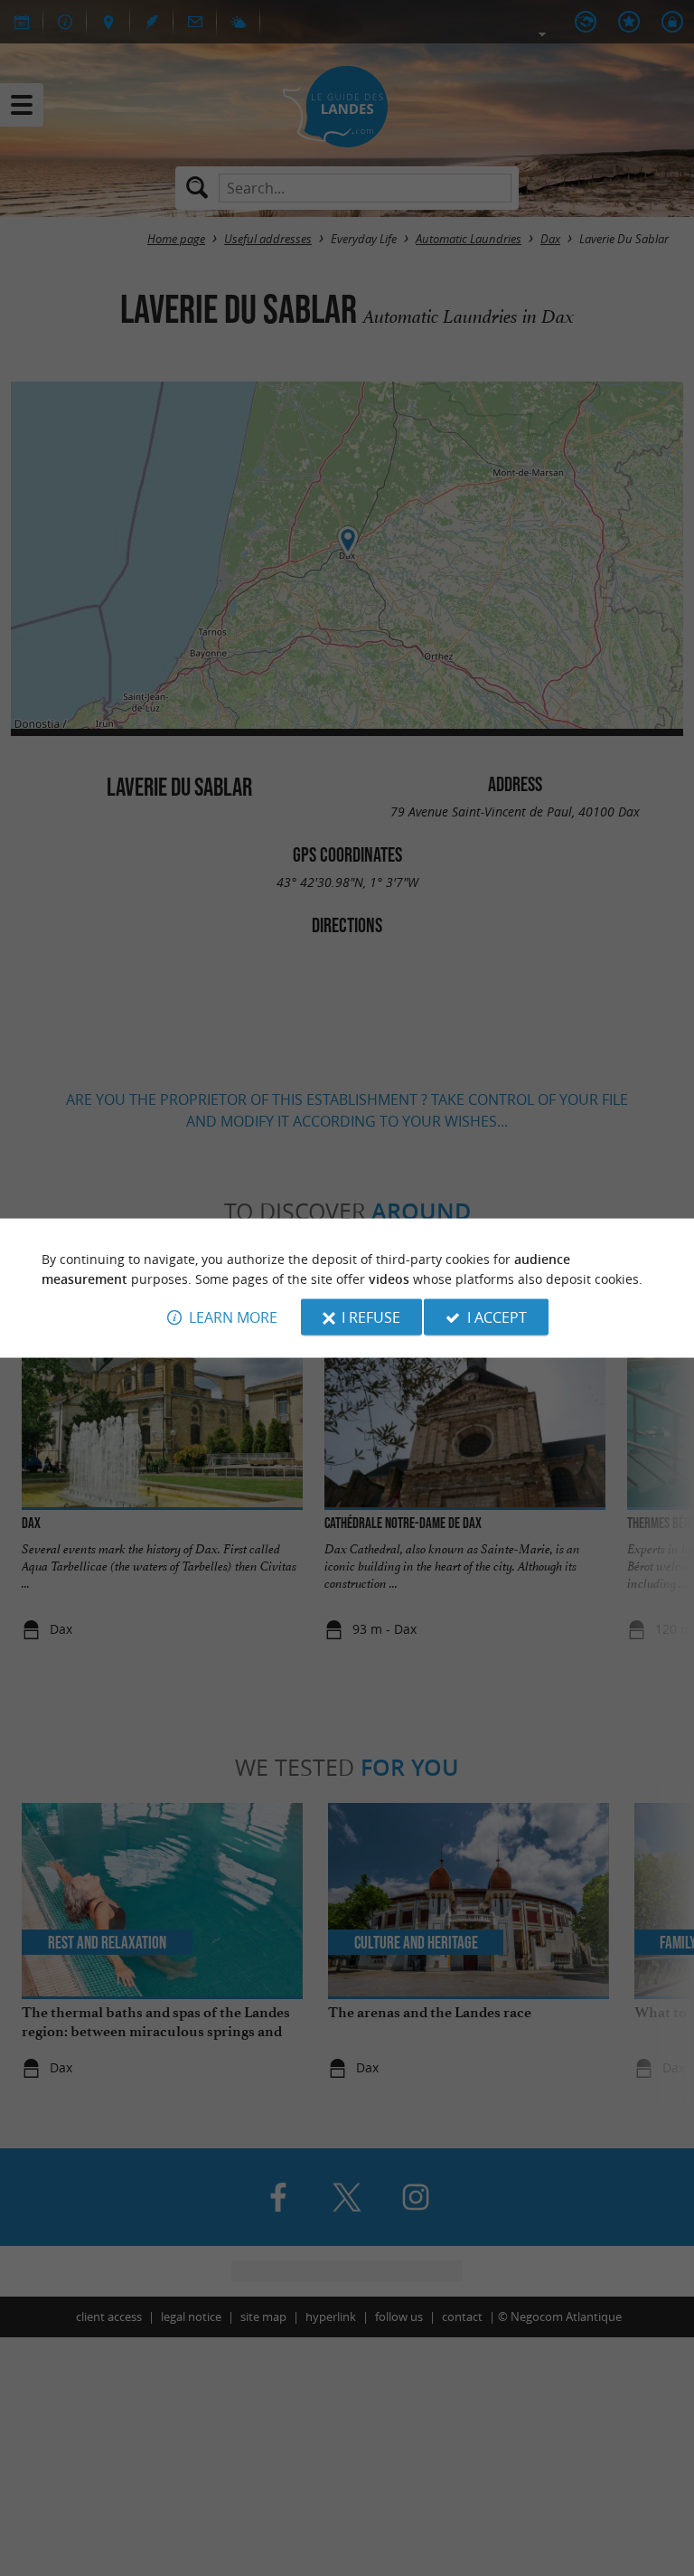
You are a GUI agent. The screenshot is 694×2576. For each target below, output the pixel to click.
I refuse (371, 1317)
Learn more (233, 1317)
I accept (497, 1317)
